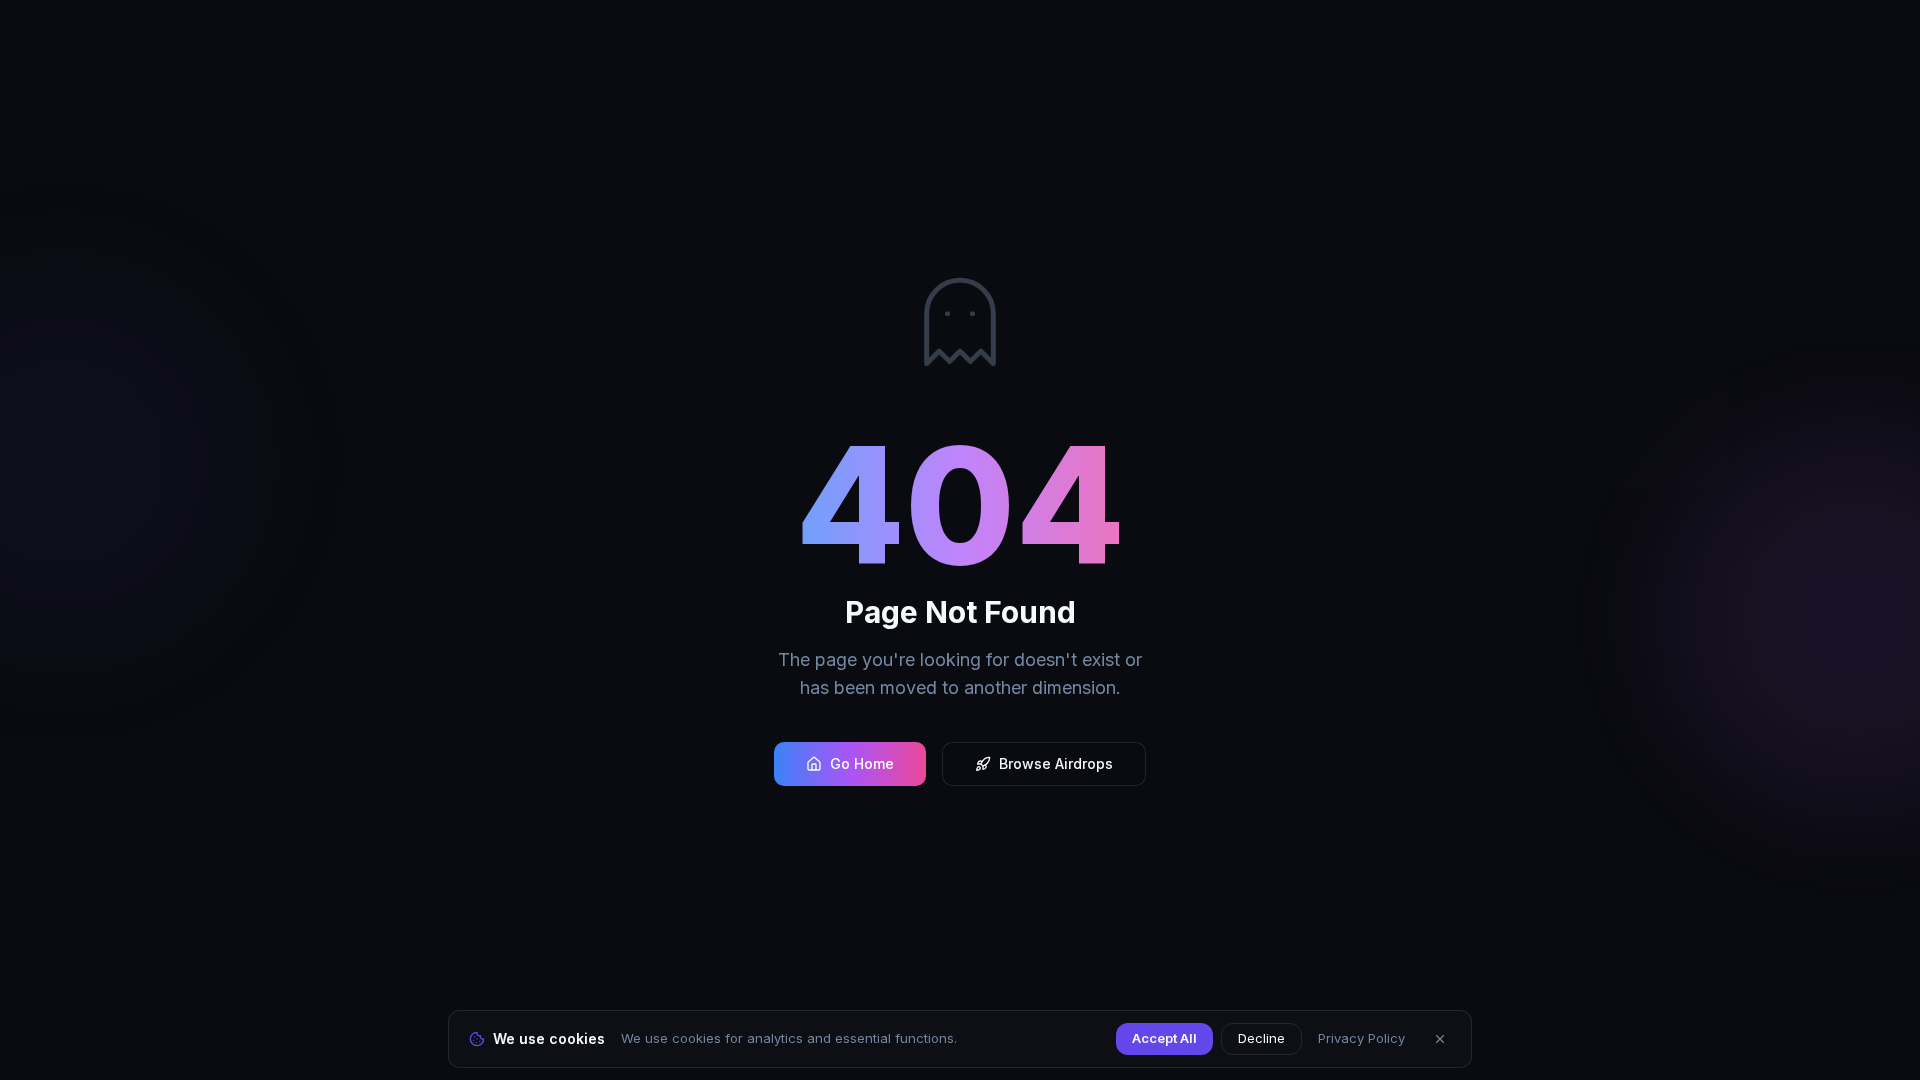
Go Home (862, 763)
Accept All (1164, 1038)
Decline (1261, 1038)
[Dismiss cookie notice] (1440, 1039)
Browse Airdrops (1056, 763)
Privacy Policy (1361, 1038)
